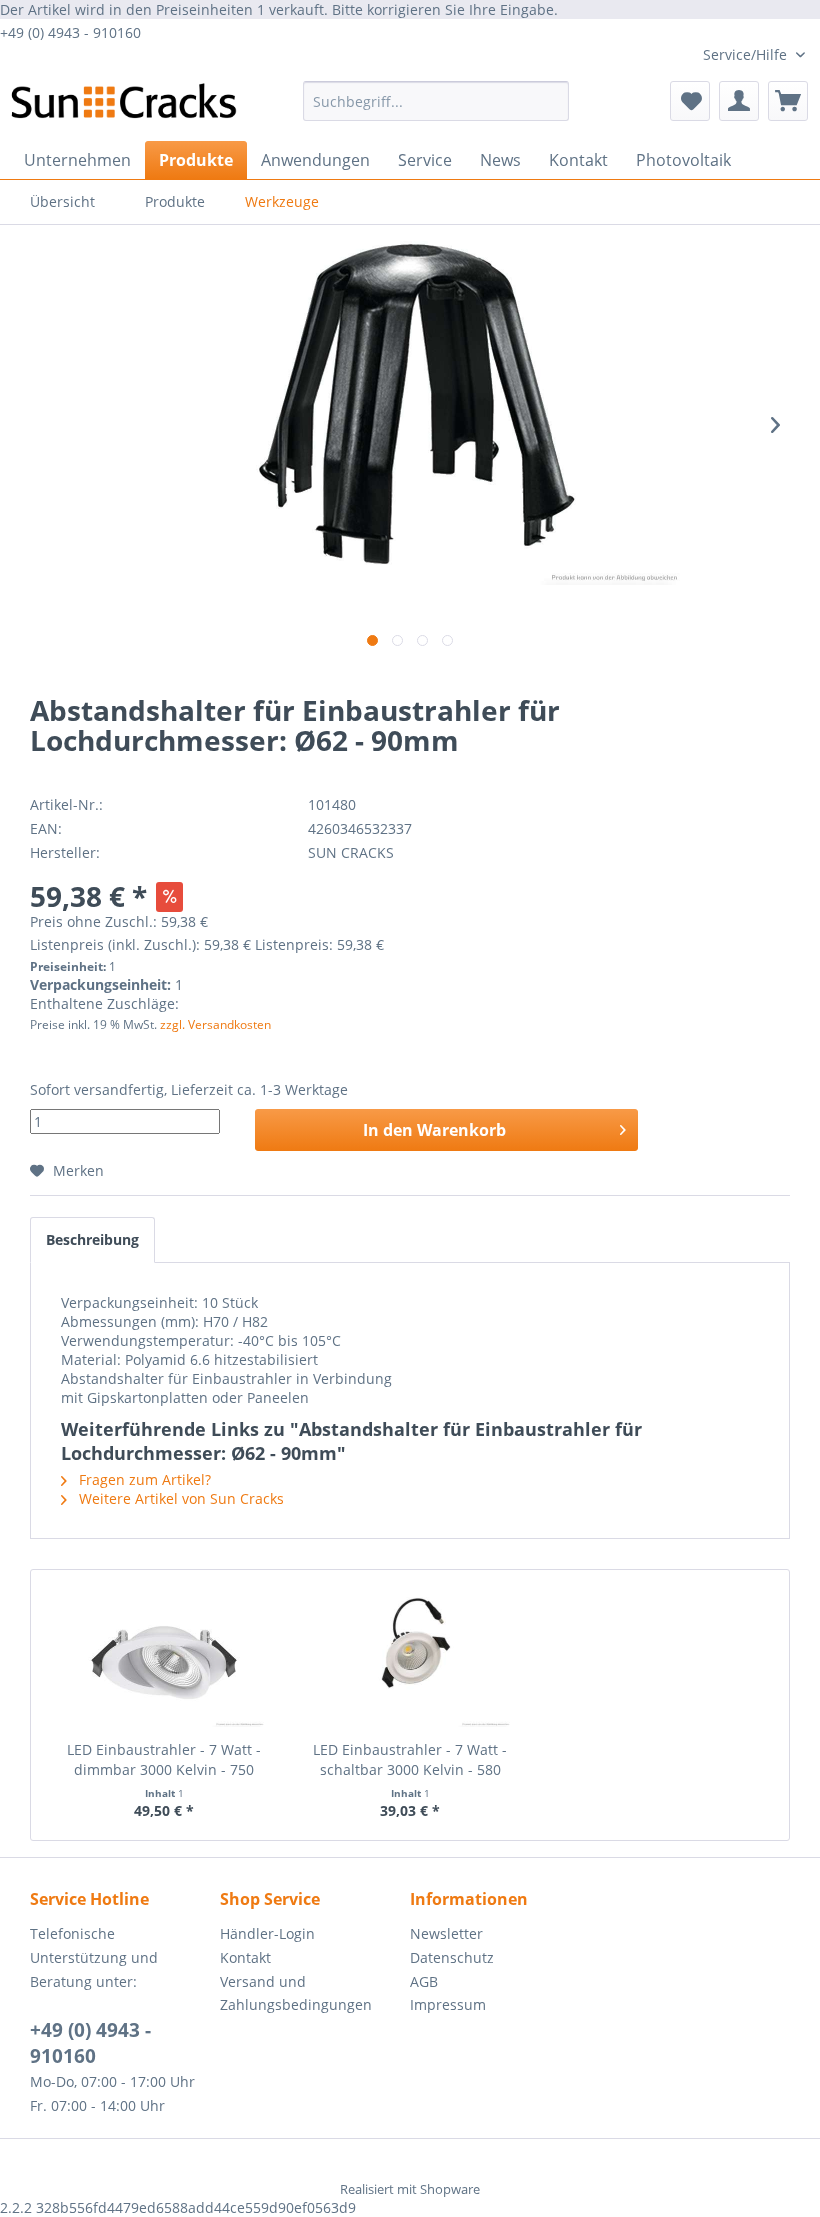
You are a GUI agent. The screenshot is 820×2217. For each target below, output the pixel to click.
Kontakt (245, 1957)
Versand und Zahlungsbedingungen (296, 1993)
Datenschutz (452, 1957)
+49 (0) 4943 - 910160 (90, 2043)
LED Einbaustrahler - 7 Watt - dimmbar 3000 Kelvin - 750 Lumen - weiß (164, 1760)
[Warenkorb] (788, 101)
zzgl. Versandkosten (215, 1024)
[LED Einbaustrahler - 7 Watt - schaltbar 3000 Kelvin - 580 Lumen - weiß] (410, 1660)
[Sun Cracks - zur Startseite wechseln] (123, 106)
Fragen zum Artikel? (143, 1479)
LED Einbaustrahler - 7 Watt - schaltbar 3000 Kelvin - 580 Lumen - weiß (410, 1760)
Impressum (448, 2004)
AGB (424, 1981)
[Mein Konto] (739, 101)
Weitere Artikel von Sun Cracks (179, 1498)
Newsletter (446, 1933)
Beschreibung (92, 1239)
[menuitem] (436, 101)
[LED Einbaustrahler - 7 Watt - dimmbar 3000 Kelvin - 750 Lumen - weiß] (164, 1660)
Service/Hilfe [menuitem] (747, 54)
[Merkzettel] (690, 101)
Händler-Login (267, 1933)
